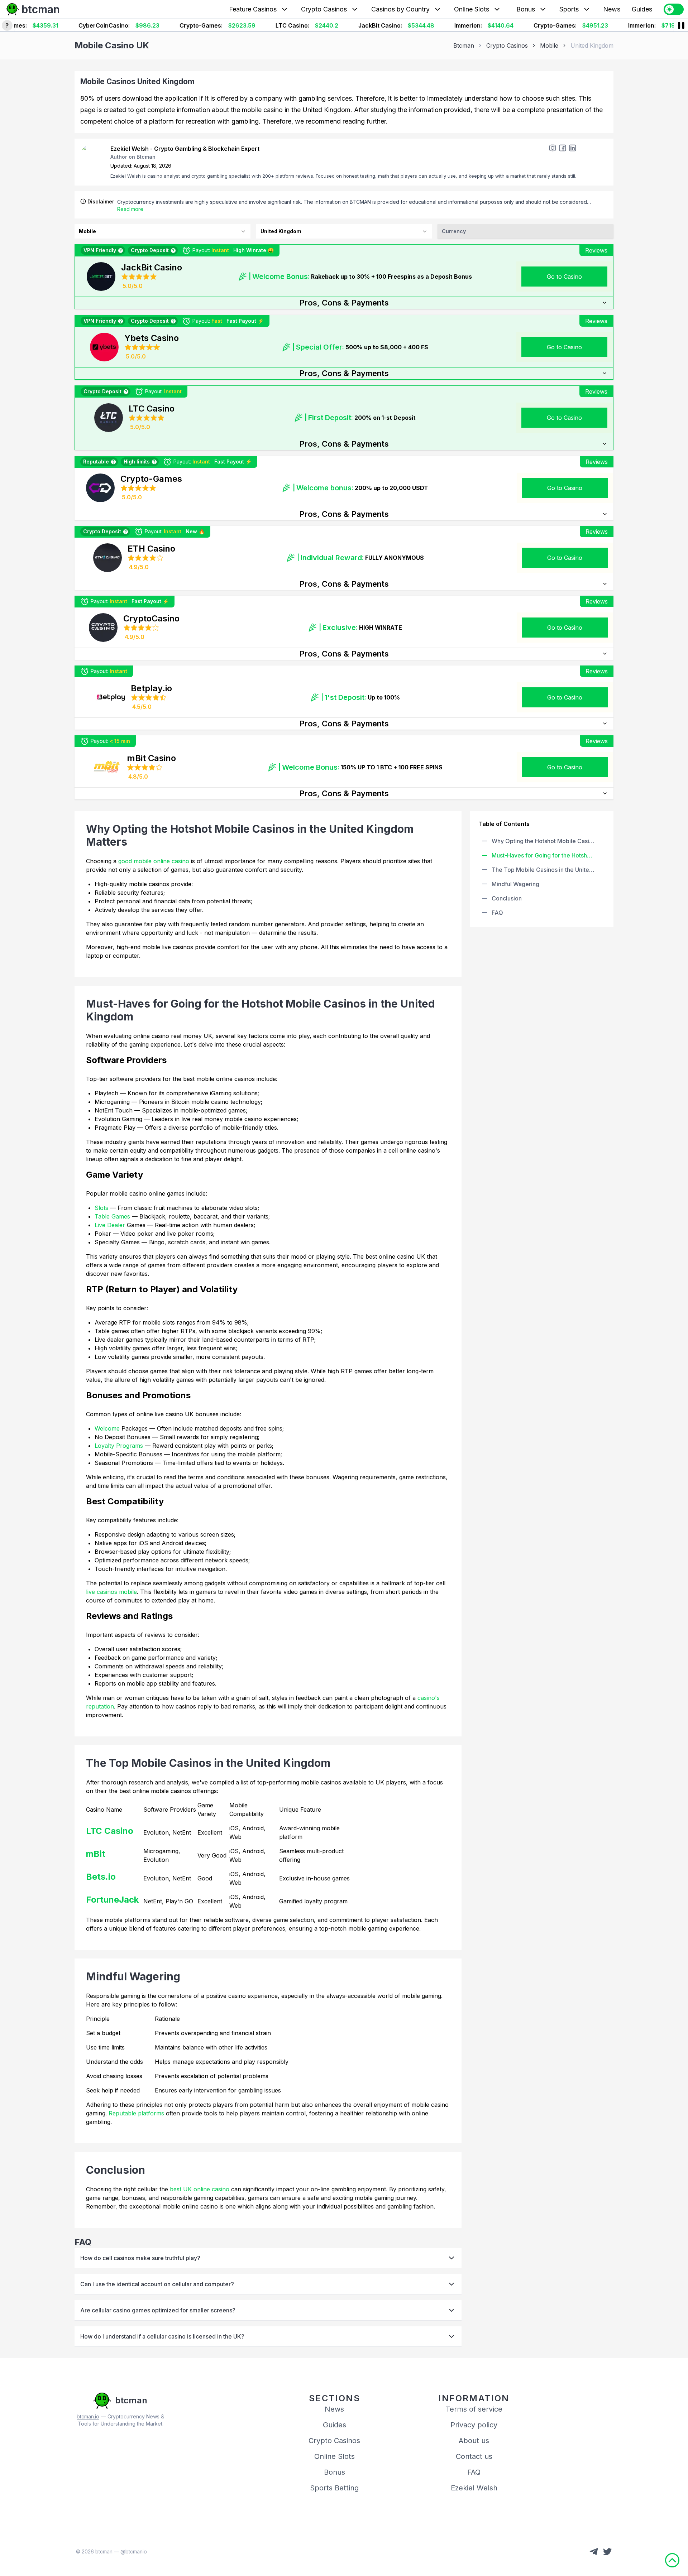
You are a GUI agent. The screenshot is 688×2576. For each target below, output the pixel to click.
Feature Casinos (253, 9)
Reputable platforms (136, 2113)
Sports (569, 9)
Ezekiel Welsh (474, 2488)
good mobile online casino (154, 861)
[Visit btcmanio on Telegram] (594, 2552)
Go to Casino (564, 277)
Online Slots (472, 9)
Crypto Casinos (324, 9)
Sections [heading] (335, 2398)
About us (474, 2441)
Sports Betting (334, 2488)
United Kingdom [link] (592, 45)
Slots (101, 1208)
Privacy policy (474, 2425)
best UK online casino (200, 2189)
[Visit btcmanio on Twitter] (607, 2552)
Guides (642, 9)
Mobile (549, 45)
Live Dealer (110, 1225)
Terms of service (474, 2409)
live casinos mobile (111, 1592)
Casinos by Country (400, 9)
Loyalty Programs (119, 1446)
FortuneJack (112, 1900)
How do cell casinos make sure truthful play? (140, 2258)
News (612, 9)
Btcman (464, 45)
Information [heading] (474, 2398)
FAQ (474, 2472)
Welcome (108, 1428)
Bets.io (101, 1877)
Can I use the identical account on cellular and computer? (157, 2284)
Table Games (112, 1216)
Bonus (526, 9)
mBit (96, 1854)
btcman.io (88, 2416)
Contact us (474, 2456)
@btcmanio (134, 2551)
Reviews (596, 250)
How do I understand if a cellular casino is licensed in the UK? (162, 2336)
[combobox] (163, 231)
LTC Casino (110, 1831)
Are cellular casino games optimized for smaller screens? (158, 2310)
